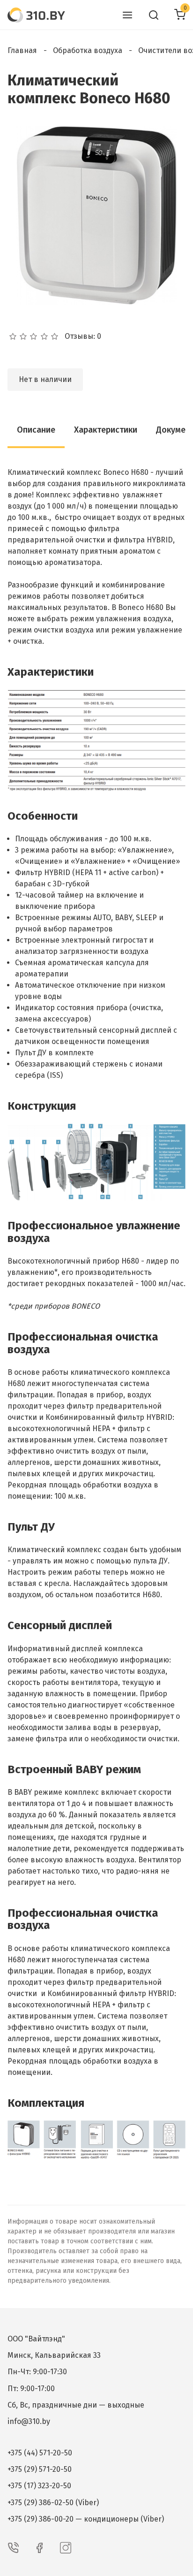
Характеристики (106, 430)
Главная (22, 50)
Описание (36, 430)
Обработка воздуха (88, 50)
